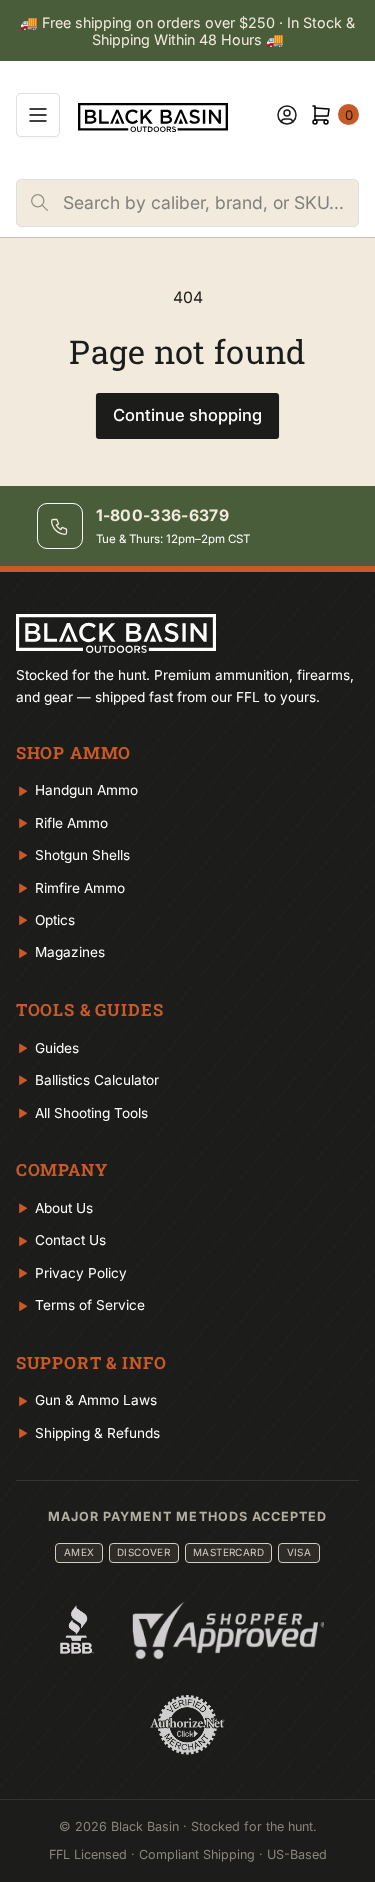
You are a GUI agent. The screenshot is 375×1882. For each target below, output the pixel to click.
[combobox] (210, 203)
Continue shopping (187, 415)
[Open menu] (38, 115)
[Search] (40, 203)
